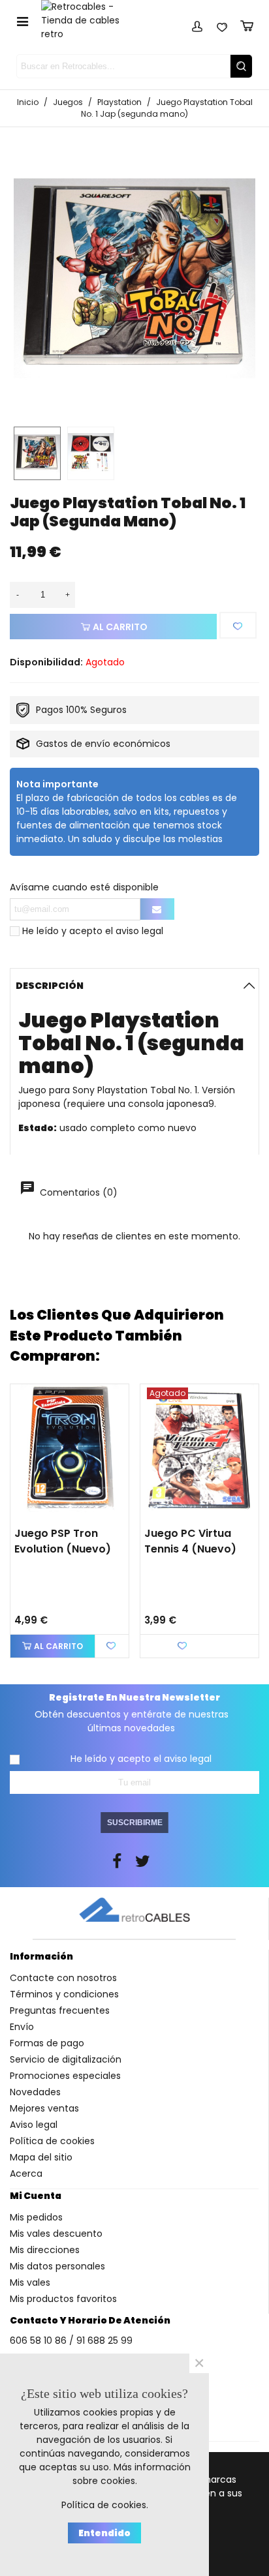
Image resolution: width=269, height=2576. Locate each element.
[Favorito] (238, 625)
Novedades (35, 2092)
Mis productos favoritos (63, 2299)
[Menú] (22, 21)
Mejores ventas (44, 2108)
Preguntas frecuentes (60, 2010)
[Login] (197, 24)
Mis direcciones (45, 2250)
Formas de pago (47, 2043)
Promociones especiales (65, 2076)
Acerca (26, 2174)
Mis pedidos (36, 2217)
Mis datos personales (57, 2266)
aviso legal (139, 931)
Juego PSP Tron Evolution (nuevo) (63, 1541)
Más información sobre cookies (132, 2474)
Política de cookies (52, 2141)
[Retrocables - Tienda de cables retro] (88, 21)
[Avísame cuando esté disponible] (157, 909)
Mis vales (30, 2282)
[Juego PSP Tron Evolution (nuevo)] (70, 1452)
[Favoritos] (222, 24)
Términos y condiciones (64, 1994)
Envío (22, 2027)
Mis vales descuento (56, 2234)
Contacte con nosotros (63, 1978)
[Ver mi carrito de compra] (247, 24)
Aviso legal (34, 2125)
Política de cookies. (105, 2505)
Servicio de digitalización (66, 2059)
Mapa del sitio (41, 2157)
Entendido (104, 2533)
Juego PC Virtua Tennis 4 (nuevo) (190, 1541)
